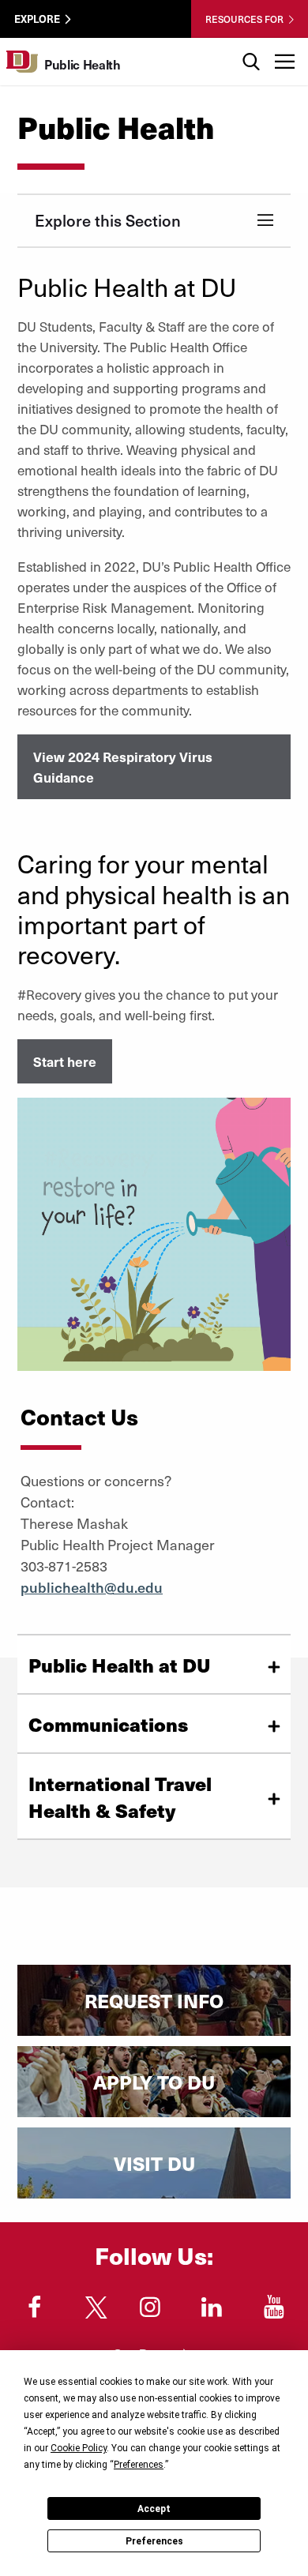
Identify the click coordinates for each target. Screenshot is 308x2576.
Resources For (244, 19)
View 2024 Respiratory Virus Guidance (123, 767)
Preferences (154, 2541)
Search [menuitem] (251, 44)
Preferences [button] (139, 2465)
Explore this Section (108, 220)
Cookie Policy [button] (79, 2448)
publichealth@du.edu (92, 1587)
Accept (154, 2509)
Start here (65, 1061)
